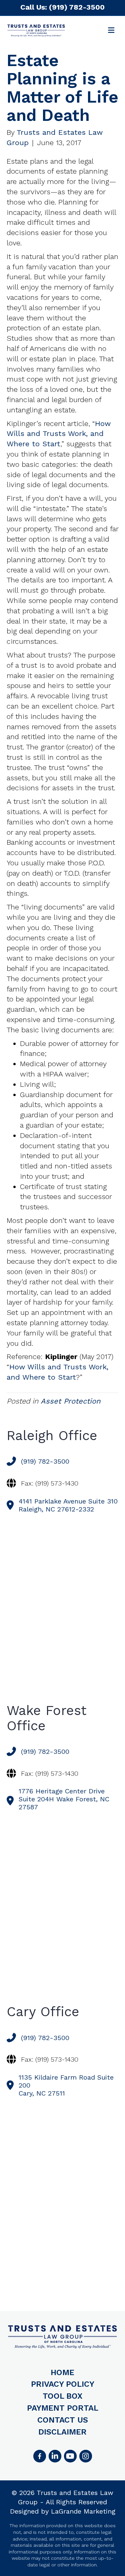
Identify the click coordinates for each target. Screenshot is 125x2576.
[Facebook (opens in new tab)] (40, 2456)
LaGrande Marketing (83, 2511)
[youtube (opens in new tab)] (70, 2456)
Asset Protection (71, 1401)
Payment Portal (63, 2408)
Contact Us (63, 2420)
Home (62, 2372)
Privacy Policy (63, 2384)
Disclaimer (62, 2432)
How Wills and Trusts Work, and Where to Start (59, 434)
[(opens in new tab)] (86, 2456)
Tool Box (62, 2396)
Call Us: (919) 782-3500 (62, 7)
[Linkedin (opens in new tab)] (55, 2456)
